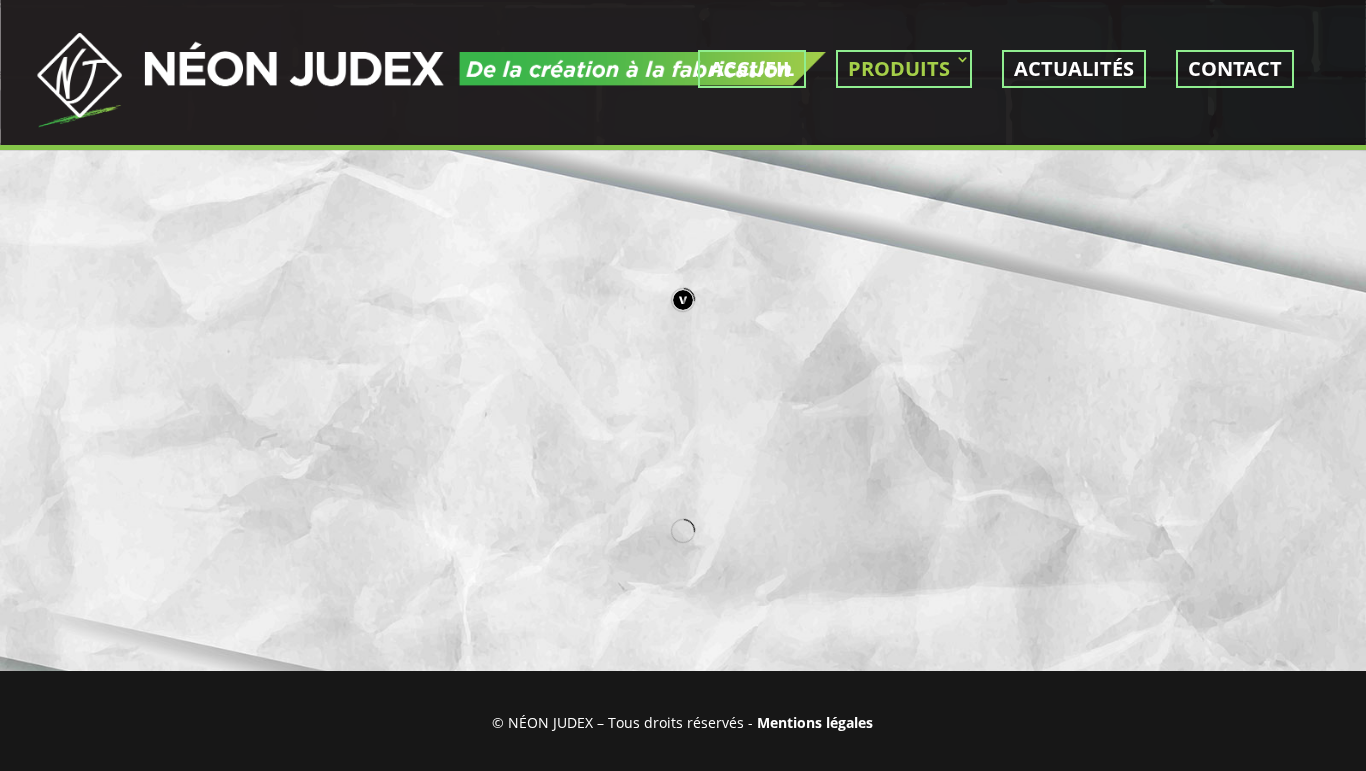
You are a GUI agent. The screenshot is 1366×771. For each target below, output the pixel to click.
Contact (1235, 68)
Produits (899, 68)
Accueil (752, 68)
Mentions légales (815, 722)
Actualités (1074, 68)
